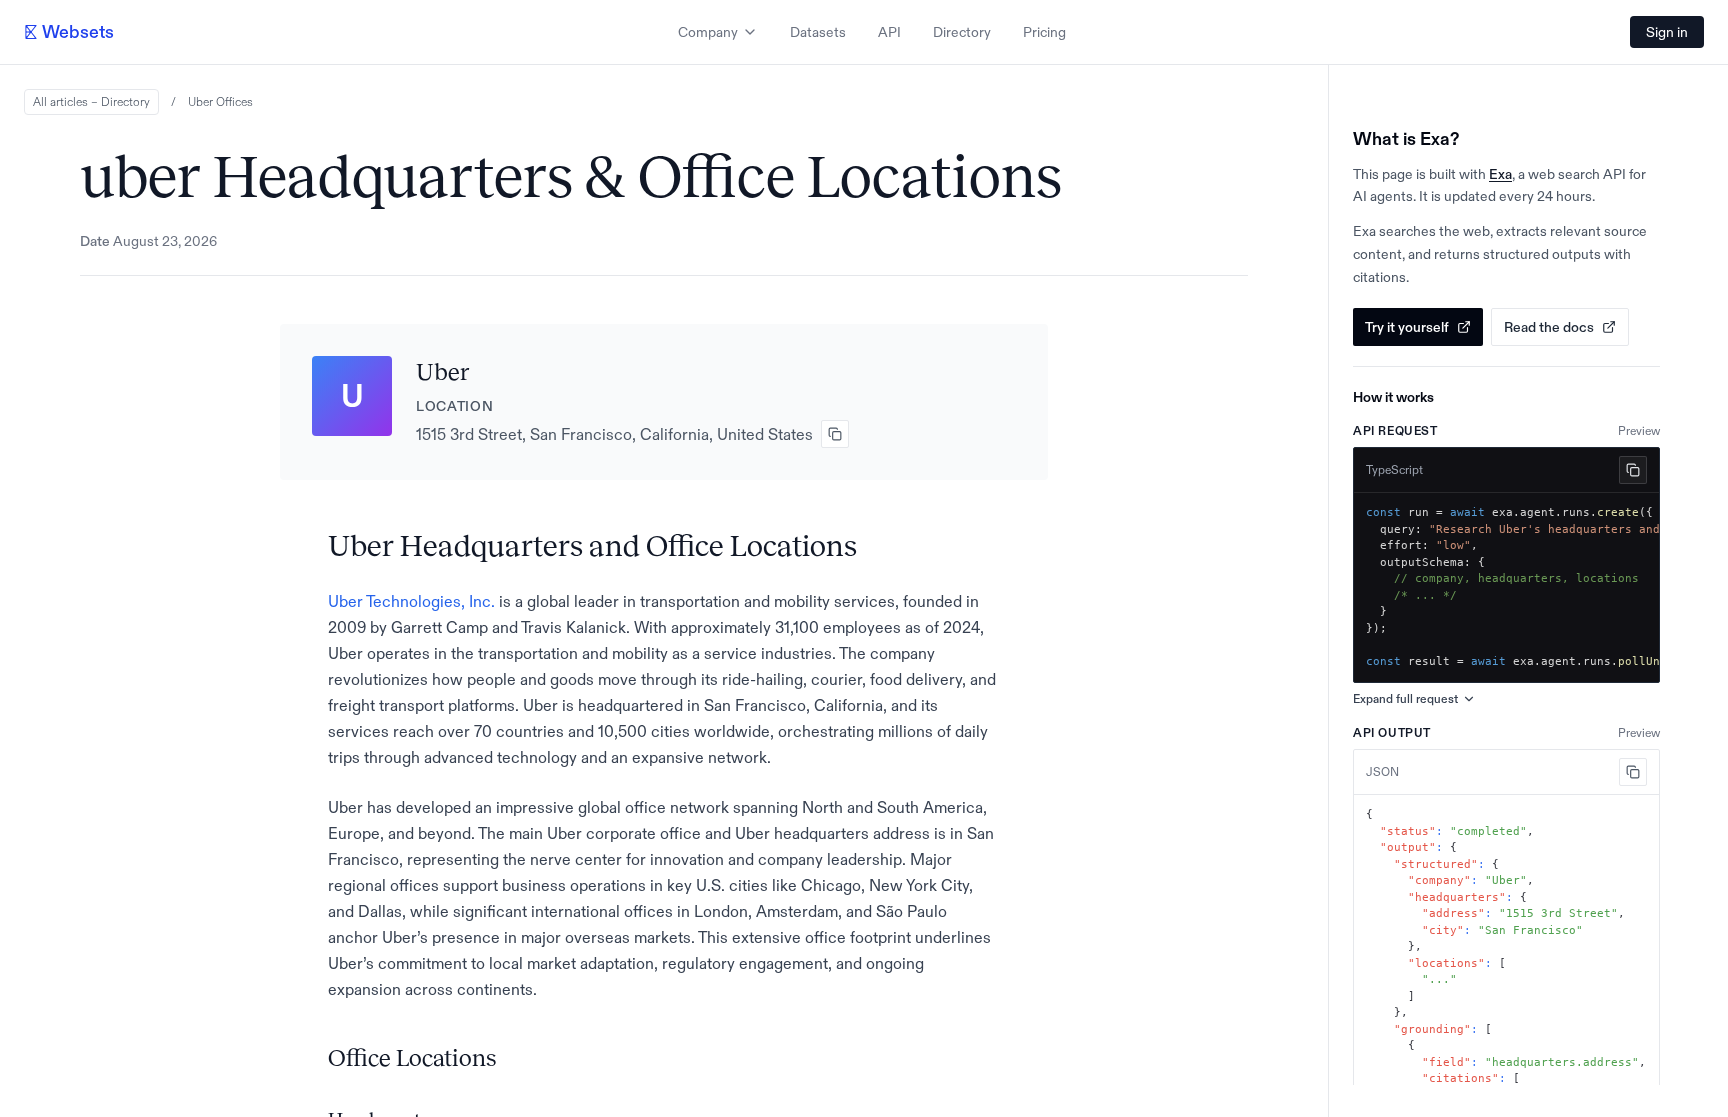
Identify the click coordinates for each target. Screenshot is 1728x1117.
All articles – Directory (91, 102)
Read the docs (1549, 327)
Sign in (1667, 32)
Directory (962, 32)
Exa (1500, 174)
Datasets (818, 32)
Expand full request (1405, 699)
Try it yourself (1407, 327)
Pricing (1044, 32)
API (889, 32)
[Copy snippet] (1633, 470)
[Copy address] (835, 434)
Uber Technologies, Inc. (411, 601)
